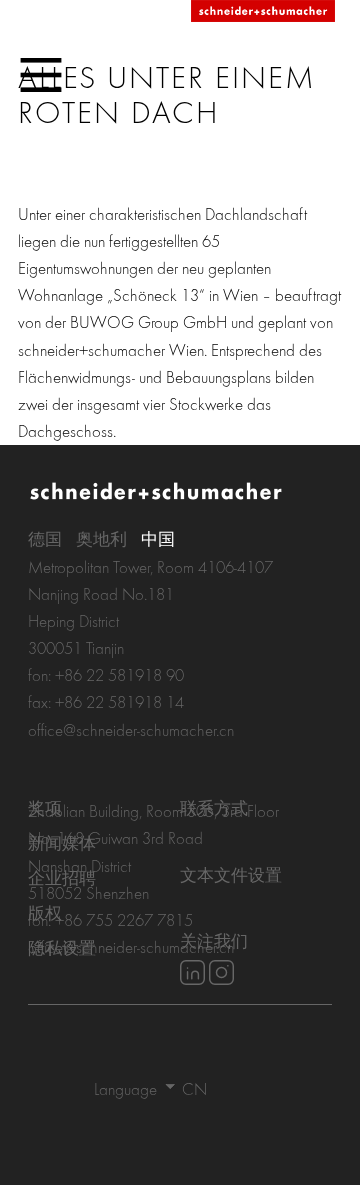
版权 (45, 912)
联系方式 (214, 807)
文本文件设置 (231, 874)
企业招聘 (62, 877)
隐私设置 (62, 947)
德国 (45, 538)
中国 (158, 538)
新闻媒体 (62, 842)
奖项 (45, 807)
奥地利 (101, 538)
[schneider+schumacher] (263, 12)
